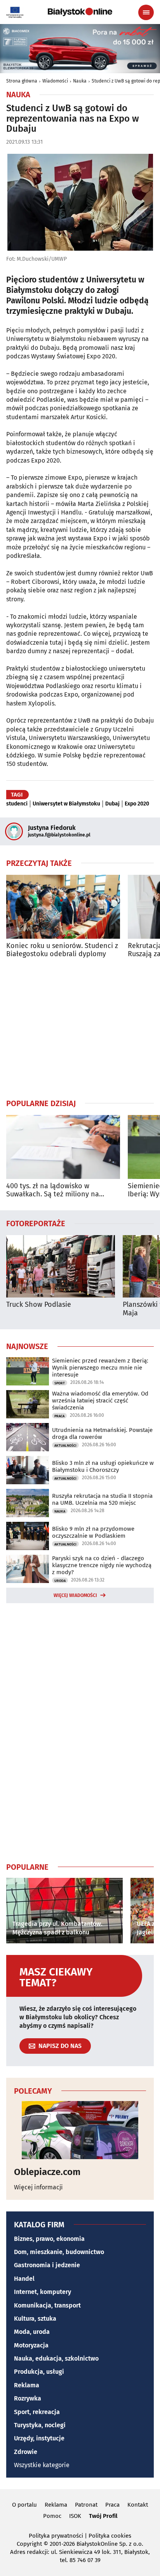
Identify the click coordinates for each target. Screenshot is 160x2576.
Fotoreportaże (36, 1223)
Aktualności (65, 1445)
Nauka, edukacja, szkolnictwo (56, 2358)
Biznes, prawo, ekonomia (49, 2239)
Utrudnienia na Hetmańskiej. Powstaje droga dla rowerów (102, 1433)
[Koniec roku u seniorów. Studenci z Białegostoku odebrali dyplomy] (63, 907)
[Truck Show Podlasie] (61, 1266)
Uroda (60, 1581)
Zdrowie (26, 2452)
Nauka (80, 81)
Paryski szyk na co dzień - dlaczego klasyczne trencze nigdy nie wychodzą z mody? (102, 1565)
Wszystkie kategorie (42, 2465)
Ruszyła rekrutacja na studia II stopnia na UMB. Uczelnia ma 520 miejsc (102, 1499)
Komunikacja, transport (47, 2305)
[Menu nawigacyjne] (146, 12)
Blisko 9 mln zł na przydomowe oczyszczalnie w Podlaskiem (93, 1532)
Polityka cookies (110, 2536)
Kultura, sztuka (35, 2319)
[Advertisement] (80, 1028)
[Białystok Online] (80, 12)
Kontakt (138, 2505)
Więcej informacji (38, 2187)
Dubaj (112, 804)
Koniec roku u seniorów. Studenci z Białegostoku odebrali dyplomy (62, 950)
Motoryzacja (31, 2345)
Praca (59, 1416)
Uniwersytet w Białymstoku (66, 804)
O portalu (24, 2505)
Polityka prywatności (56, 2536)
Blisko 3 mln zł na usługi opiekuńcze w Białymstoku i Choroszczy (103, 1466)
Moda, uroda (32, 2332)
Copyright (29, 2544)
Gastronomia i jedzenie (47, 2265)
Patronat (86, 2505)
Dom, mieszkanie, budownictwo (59, 2252)
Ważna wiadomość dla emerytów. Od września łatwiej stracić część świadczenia (100, 1401)
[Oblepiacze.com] (80, 2130)
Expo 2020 (137, 804)
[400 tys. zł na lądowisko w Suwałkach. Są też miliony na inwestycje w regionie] (63, 1147)
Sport (60, 1383)
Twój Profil (103, 2516)
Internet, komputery (43, 2292)
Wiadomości (55, 81)
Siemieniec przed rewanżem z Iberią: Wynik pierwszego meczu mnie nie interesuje (100, 1368)
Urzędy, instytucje (39, 2438)
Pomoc (52, 2516)
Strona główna (22, 81)
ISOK (75, 2516)
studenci (17, 804)
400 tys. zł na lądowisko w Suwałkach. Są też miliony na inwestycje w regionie (53, 1190)
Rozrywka (28, 2398)
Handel (24, 2279)
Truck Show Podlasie (39, 1305)
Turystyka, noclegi (40, 2425)
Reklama (27, 2385)
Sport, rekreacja (37, 2412)
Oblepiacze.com (47, 2172)
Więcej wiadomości (75, 1595)
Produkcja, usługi (39, 2372)
